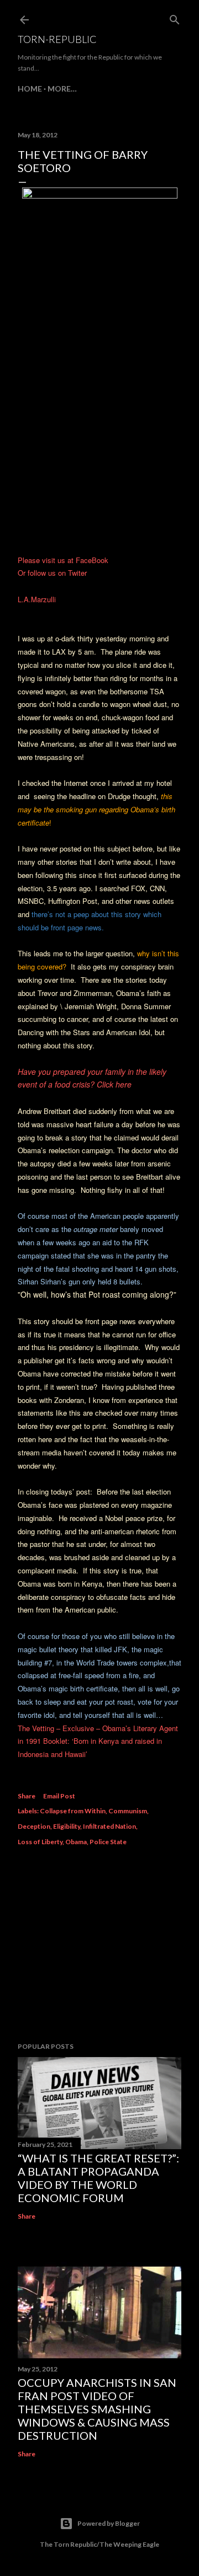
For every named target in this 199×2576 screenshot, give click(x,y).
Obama (76, 1842)
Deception (34, 1826)
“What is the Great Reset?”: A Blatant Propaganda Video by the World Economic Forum (98, 2178)
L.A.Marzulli (37, 599)
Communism (128, 1811)
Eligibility (67, 1826)
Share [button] (27, 1796)
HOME (30, 89)
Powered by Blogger (109, 2523)
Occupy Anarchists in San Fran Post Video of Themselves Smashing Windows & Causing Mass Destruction (97, 2409)
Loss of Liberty (40, 1842)
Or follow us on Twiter (52, 573)
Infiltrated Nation (109, 1826)
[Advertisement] (99, 1946)
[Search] (175, 17)
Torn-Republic (57, 39)
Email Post (59, 1796)
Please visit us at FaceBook (63, 560)
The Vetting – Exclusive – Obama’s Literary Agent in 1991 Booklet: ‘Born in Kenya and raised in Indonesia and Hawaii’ (98, 1741)
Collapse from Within (73, 1811)
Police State (108, 1842)
